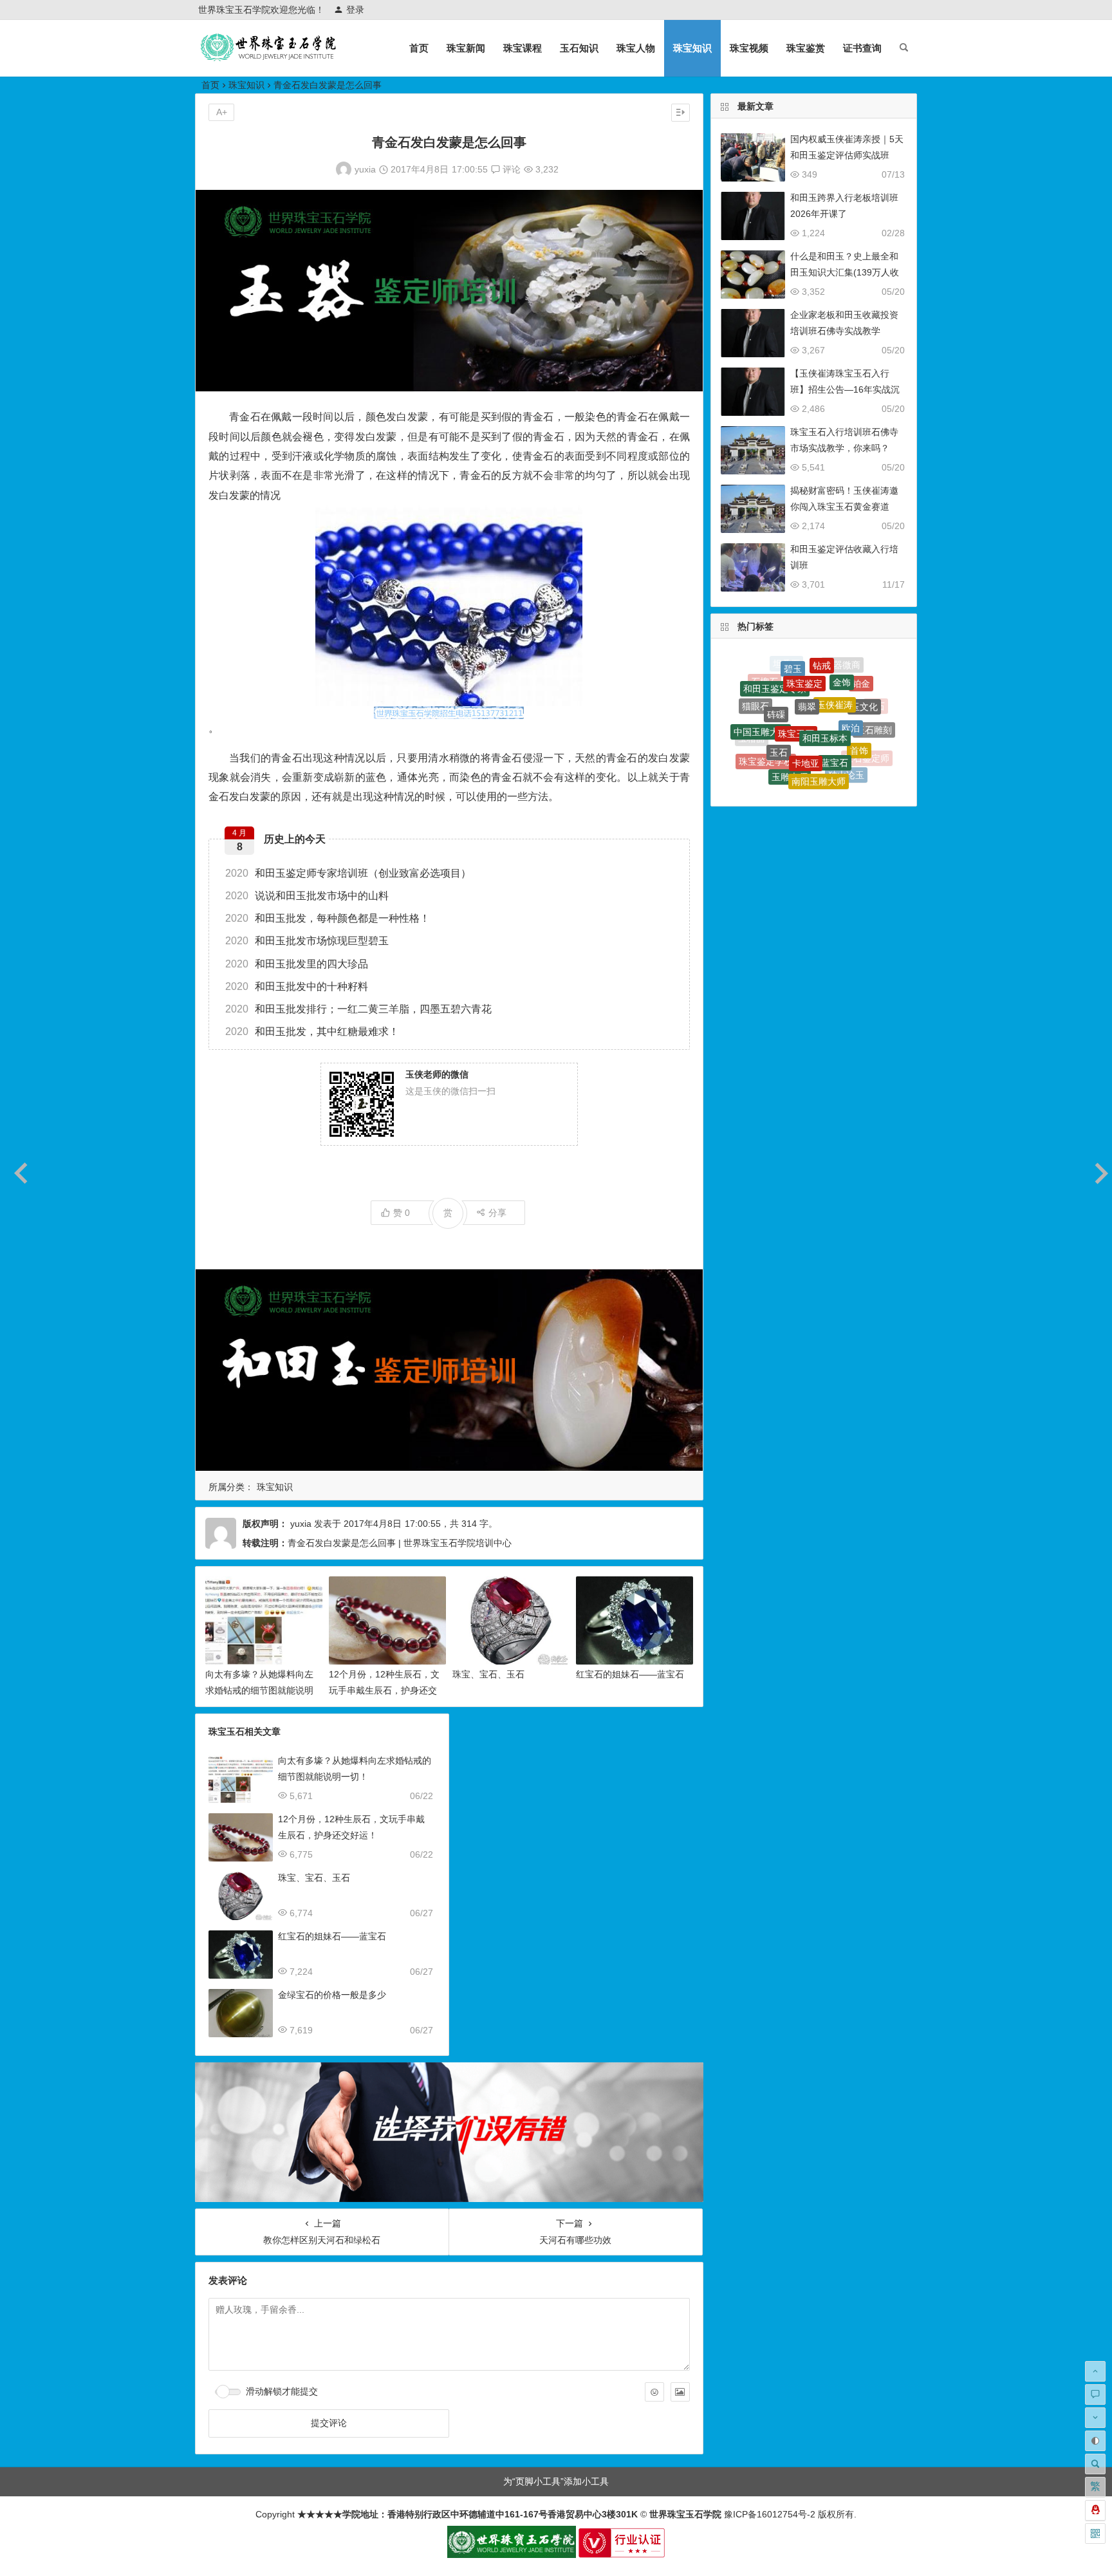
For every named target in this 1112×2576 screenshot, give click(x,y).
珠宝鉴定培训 (828, 766)
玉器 (759, 754)
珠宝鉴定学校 (766, 733)
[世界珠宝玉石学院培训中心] (269, 58)
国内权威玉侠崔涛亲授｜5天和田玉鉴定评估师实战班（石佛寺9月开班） (847, 155)
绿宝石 (799, 763)
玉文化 (864, 684)
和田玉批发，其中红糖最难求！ (312, 1031)
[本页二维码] (1095, 2534)
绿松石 (794, 780)
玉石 (779, 706)
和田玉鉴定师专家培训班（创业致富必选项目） (348, 873)
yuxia (365, 169)
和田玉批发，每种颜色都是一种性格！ (328, 918)
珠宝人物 (636, 48)
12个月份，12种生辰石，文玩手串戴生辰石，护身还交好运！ (384, 1690)
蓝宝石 (835, 711)
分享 (497, 1213)
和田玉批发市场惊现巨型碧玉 (307, 941)
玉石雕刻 (874, 711)
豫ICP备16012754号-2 (768, 2514)
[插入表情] (654, 2392)
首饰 (859, 711)
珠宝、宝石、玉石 (488, 1674)
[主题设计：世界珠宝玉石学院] (512, 2555)
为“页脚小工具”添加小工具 (556, 2481)
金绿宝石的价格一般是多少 (332, 1995)
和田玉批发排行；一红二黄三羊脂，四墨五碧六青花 (358, 1009)
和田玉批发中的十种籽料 (297, 986)
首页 (419, 48)
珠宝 (774, 760)
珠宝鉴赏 (806, 48)
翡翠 (807, 664)
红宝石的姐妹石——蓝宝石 (630, 1674)
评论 (510, 169)
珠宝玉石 (796, 682)
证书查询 (862, 48)
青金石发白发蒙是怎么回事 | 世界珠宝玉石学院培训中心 (400, 1543)
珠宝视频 (749, 48)
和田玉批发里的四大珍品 (297, 964)
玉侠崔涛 (835, 666)
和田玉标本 (825, 684)
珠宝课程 (523, 48)
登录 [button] (355, 10)
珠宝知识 (692, 48)
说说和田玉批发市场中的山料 (307, 896)
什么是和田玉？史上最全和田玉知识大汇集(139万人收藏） (845, 272)
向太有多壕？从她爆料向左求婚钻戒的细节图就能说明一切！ (259, 1690)
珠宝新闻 (466, 48)
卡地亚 (806, 709)
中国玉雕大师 (761, 701)
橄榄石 (823, 782)
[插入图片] (680, 2392)
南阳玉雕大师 (819, 740)
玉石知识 (579, 48)
